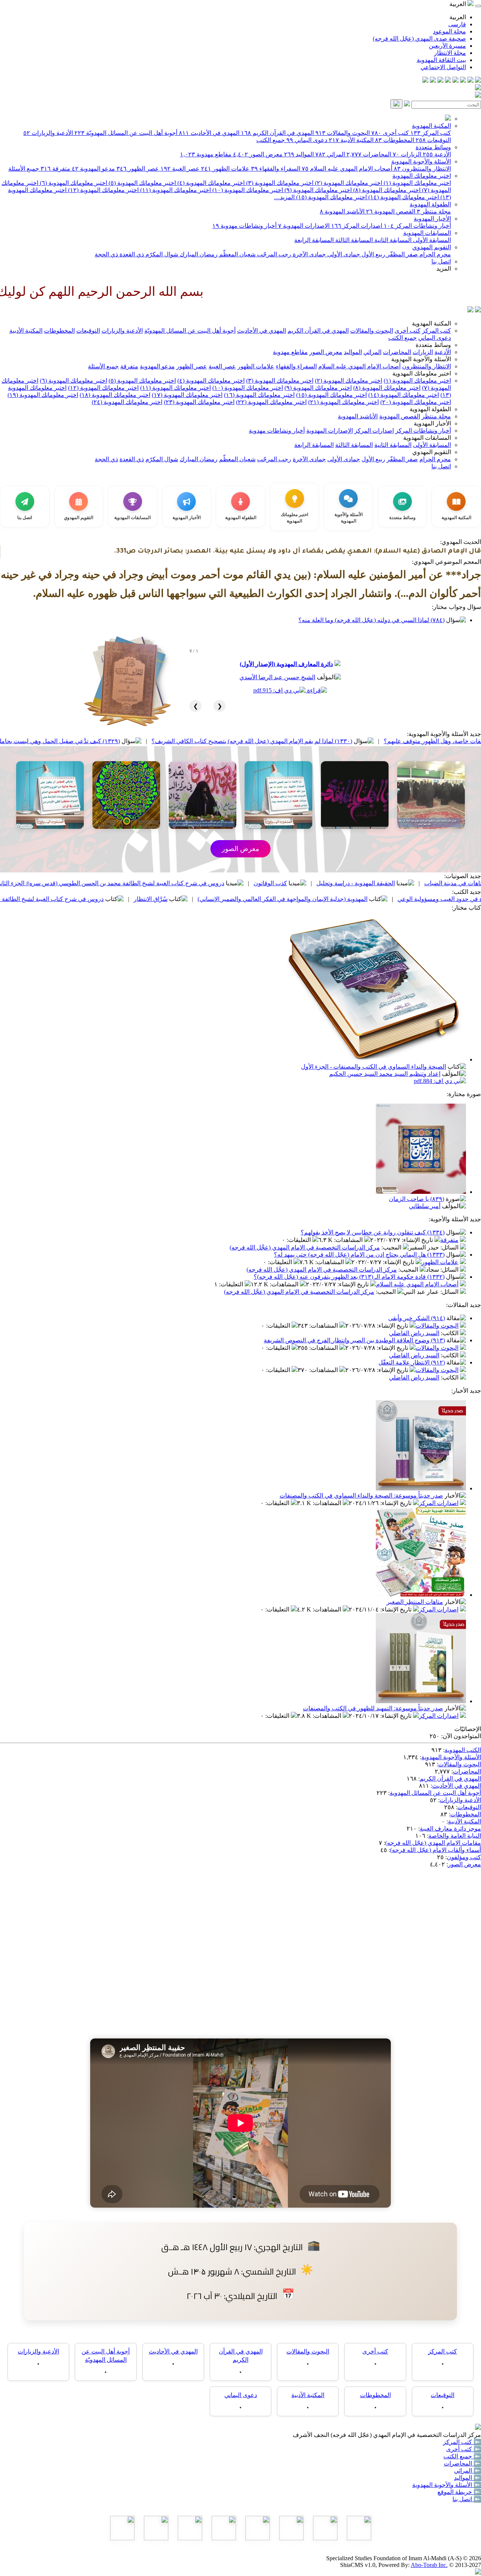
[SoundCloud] (440, 81)
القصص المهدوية (391, 211)
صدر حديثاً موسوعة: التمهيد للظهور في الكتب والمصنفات (373, 1708)
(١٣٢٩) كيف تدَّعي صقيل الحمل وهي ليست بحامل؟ (192, 741)
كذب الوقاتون (406, 883)
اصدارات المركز (357, 226)
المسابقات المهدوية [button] (427, 438)
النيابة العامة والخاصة (455, 1836)
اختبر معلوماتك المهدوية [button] (422, 373)
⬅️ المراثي (467, 2471)
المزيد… (284, 197)
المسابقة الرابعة (314, 240)
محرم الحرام (434, 254)
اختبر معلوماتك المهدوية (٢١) (343, 402)
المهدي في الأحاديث (209, 133)
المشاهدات (349, 1240)
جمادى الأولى (343, 254)
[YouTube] (448, 81)
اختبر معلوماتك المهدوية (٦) (73, 183)
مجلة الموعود (449, 31)
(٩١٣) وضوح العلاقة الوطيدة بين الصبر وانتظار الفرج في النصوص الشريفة (354, 1340)
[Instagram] (455, 81)
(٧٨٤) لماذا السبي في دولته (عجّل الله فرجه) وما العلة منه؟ (371, 620)
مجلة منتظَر (434, 211)
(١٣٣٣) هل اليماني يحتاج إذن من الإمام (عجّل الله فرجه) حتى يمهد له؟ (359, 1255)
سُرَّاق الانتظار (286, 899)
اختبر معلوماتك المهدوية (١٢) (103, 190)
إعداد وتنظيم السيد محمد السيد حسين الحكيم (385, 1074)
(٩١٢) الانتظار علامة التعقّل (412, 1362)
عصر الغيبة (180, 169)
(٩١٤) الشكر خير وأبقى (417, 1318)
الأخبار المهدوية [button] (432, 423)
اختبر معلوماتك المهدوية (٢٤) (127, 402)
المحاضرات (369, 154)
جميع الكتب (271, 140)
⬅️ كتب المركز (462, 2442)
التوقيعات (433, 140)
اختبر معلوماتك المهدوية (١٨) (115, 395)
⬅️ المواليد (467, 2478)
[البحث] (396, 104)
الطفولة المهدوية (430, 204)
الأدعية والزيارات (48, 133)
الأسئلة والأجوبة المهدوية (421, 161)
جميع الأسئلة (24, 169)
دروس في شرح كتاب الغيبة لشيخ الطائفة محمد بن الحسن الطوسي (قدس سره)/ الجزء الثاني (245, 883)
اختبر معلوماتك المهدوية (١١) (175, 190)
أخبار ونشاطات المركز (417, 226)
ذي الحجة (106, 254)
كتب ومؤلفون (464, 1857)
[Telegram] (470, 81)
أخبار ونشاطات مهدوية (244, 226)
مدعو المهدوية (93, 169)
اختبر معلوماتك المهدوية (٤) (210, 183)
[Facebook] (478, 81)
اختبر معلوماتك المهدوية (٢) (348, 183)
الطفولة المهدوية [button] (430, 409)
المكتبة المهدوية (431, 126)
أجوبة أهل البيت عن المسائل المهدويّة (126, 133)
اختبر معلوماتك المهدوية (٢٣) (199, 402)
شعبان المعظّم (237, 254)
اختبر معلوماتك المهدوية (422, 176)
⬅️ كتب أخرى (464, 2449)
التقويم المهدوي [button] (432, 452)
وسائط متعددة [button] (433, 345)
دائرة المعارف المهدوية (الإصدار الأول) (286, 664)
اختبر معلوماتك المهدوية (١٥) (331, 197)
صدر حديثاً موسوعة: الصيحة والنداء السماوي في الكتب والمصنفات (361, 1495)
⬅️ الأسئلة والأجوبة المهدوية (447, 2485)
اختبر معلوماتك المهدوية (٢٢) (271, 402)
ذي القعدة (131, 254)
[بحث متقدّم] (407, 104)
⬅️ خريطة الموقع (459, 2492)
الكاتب (450, 1333)
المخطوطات (395, 140)
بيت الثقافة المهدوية (441, 60)
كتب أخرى (390, 133)
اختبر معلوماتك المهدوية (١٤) (403, 197)
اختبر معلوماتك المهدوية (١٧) (187, 395)
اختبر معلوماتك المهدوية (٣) (279, 183)
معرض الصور (258, 154)
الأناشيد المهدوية (342, 211)
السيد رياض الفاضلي (414, 1333)
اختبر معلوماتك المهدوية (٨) (386, 190)
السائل (450, 1247)
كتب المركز (431, 133)
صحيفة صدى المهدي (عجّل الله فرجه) (419, 39)
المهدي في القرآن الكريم (277, 133)
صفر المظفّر (402, 254)
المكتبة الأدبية (351, 140)
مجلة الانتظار (450, 53)
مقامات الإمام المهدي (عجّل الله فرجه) (433, 1843)
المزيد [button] (444, 269)
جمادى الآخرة (309, 254)
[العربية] (470, 310)
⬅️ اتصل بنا (467, 2499)
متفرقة (55, 169)
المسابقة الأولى (431, 240)
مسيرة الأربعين (447, 46)
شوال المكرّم (161, 254)
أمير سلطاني (425, 1206)
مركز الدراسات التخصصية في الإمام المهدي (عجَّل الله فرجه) (305, 1247)
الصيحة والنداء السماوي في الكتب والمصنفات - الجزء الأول (374, 1067)
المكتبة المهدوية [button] (431, 323)
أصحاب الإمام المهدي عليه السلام (347, 169)
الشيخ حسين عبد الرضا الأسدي (277, 677)
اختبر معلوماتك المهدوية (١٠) (247, 190)
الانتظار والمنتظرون (422, 169)
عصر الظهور (138, 169)
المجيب (392, 1247)
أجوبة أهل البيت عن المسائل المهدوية (435, 1793)
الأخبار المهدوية (432, 219)
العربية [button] (458, 4)
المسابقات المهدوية (427, 233)
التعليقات (299, 1240)
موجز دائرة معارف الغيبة (450, 1829)
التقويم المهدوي (432, 247)
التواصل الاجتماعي (443, 67)
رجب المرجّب (273, 254)
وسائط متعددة (433, 147)
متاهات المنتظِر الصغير (415, 1602)
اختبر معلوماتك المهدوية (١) (417, 183)
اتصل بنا (441, 261)
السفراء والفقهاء (276, 169)
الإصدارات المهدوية (304, 226)
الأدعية (437, 154)
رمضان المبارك (198, 254)
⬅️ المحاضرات (462, 2463)
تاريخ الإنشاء (418, 1240)
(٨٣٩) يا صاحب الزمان (417, 1199)
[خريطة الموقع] (425, 81)
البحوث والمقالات (343, 133)
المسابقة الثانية (392, 240)
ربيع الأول (373, 254)
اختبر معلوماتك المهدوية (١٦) (259, 395)
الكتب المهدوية (463, 1750)
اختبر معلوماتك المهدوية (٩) (317, 190)
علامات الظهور (225, 169)
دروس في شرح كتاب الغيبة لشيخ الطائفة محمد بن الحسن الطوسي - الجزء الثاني (140, 899)
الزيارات (407, 154)
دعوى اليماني (307, 140)
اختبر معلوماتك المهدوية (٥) (141, 183)
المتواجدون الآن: (461, 1736)
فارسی (457, 24)
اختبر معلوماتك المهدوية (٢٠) (416, 402)
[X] (463, 81)
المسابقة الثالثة (353, 240)
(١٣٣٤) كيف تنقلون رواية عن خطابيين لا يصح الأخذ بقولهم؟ (373, 1232)
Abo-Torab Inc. (429, 2565)
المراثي (330, 154)
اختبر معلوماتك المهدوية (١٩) (43, 395)
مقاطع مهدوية (206, 154)
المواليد (299, 154)
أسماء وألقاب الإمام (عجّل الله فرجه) (436, 1850)
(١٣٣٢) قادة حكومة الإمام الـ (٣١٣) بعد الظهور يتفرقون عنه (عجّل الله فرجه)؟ (349, 1277)
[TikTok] (433, 81)
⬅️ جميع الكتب (462, 2456)
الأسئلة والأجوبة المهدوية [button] (421, 359)
